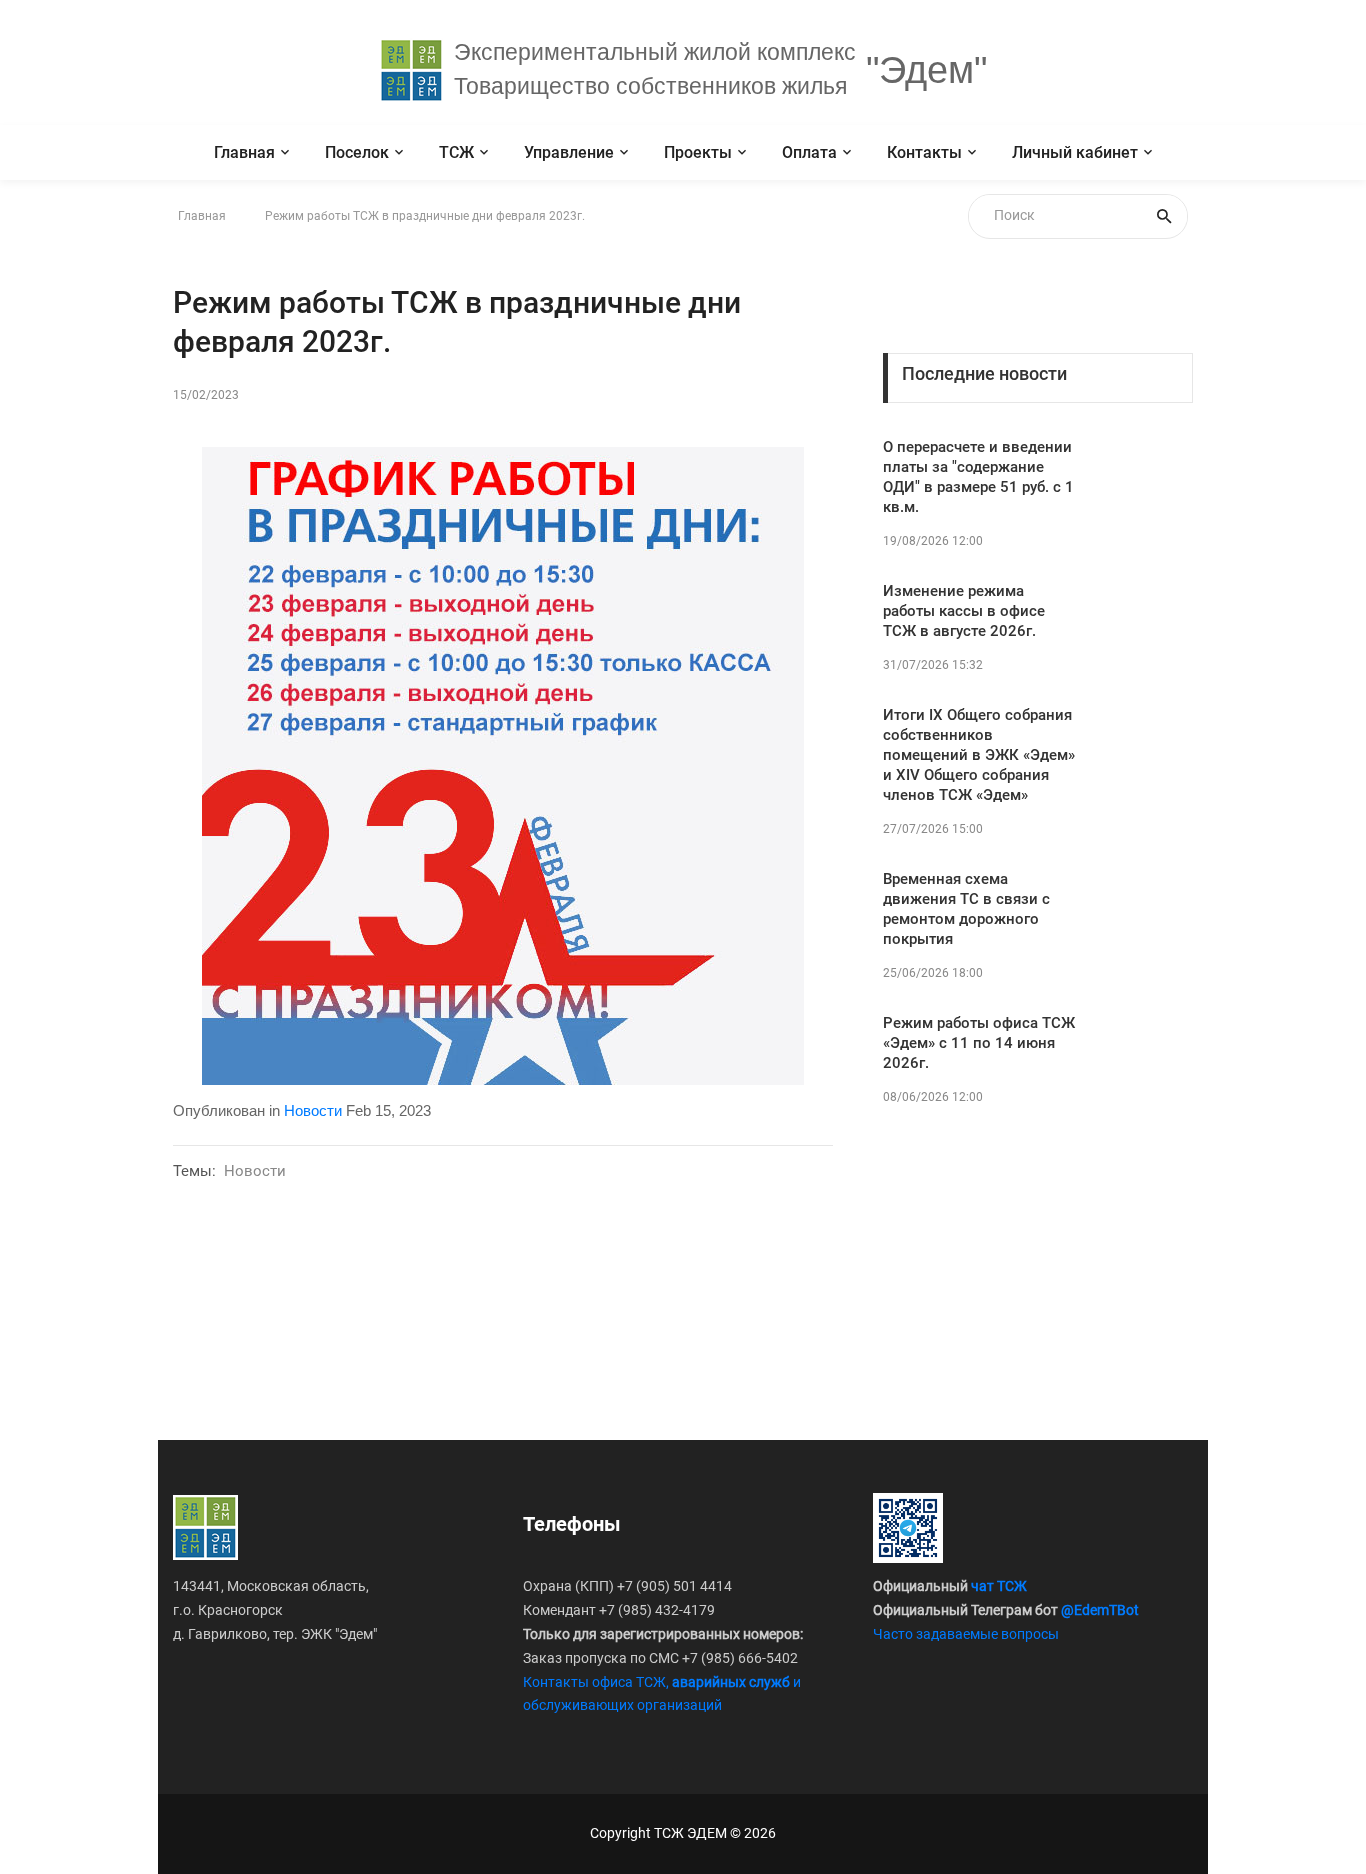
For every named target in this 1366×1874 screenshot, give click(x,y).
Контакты (924, 152)
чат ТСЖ (999, 1586)
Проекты (698, 152)
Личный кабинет (1075, 152)
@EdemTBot (1100, 1610)
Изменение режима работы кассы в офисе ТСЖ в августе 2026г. (964, 611)
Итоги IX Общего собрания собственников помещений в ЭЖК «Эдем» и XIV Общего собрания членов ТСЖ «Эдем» (979, 755)
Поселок (357, 152)
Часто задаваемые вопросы (966, 1634)
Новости (313, 1110)
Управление (569, 152)
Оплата (809, 152)
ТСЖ (456, 152)
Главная (244, 152)
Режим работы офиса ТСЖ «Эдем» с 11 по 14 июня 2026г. (979, 1043)
